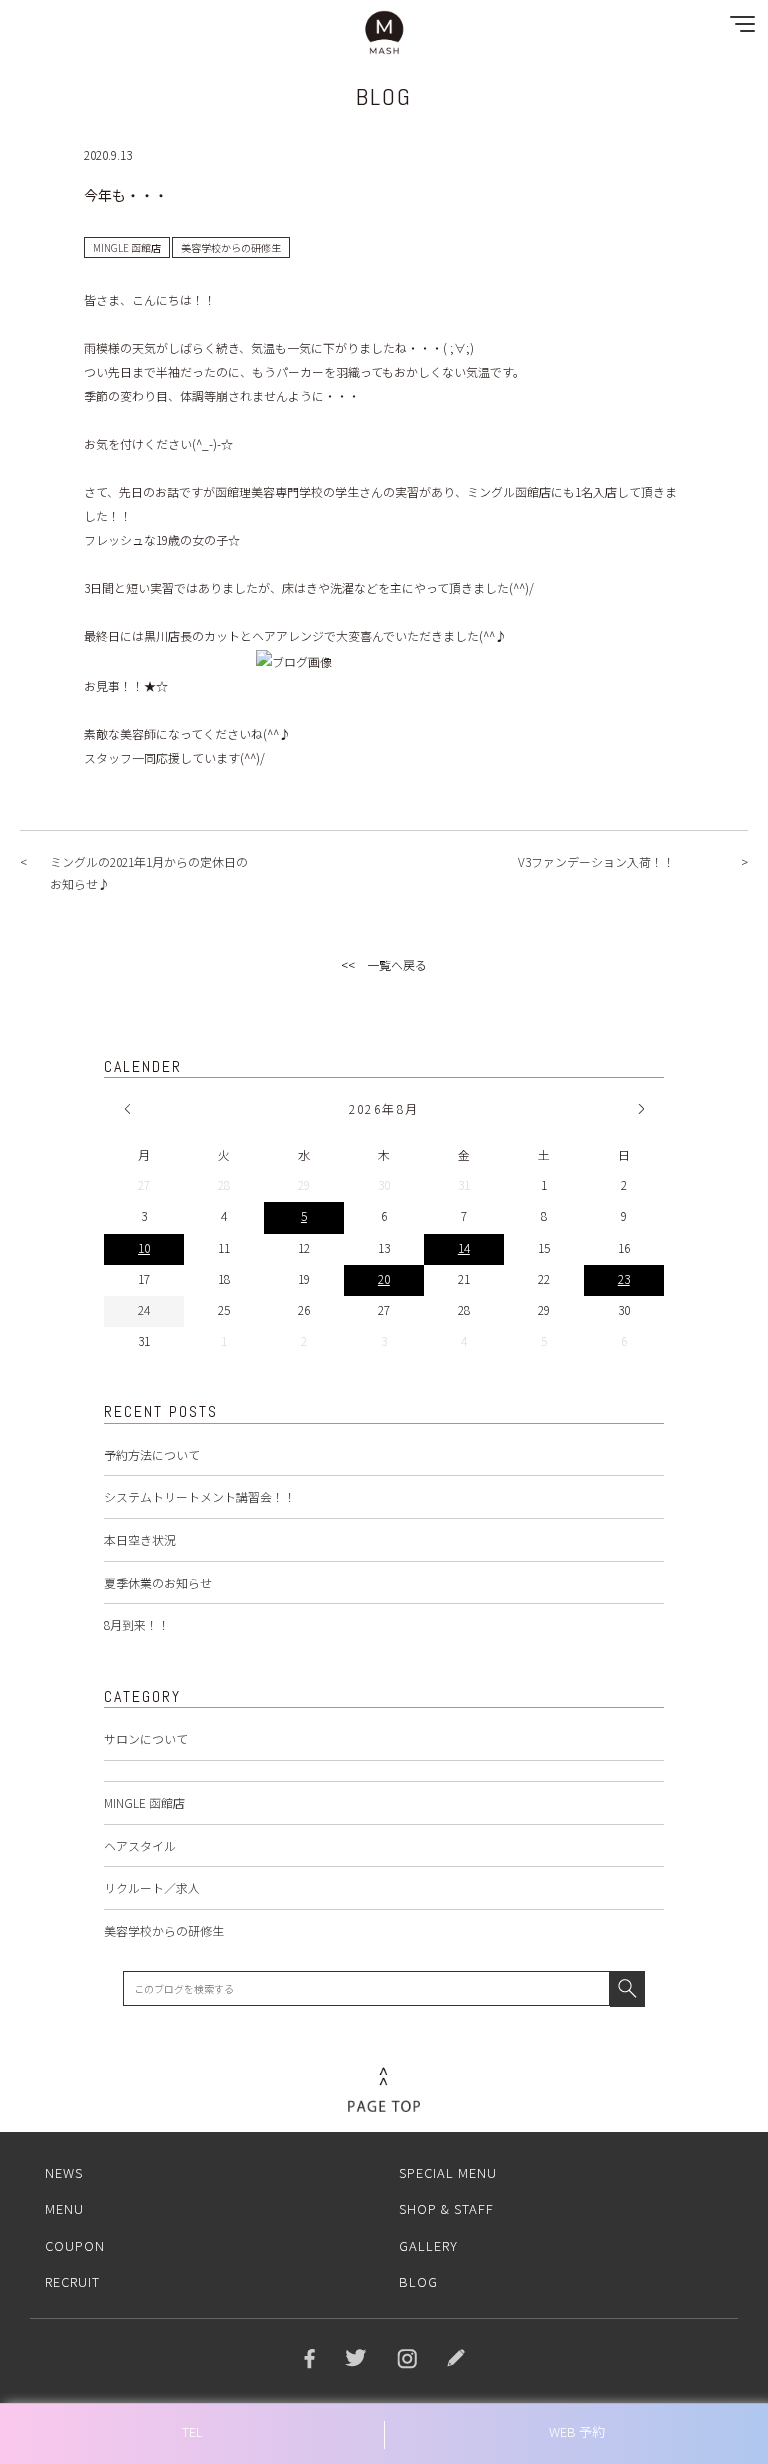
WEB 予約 (577, 2431)
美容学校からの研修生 (164, 1930)
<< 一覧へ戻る (384, 964)
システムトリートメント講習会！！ (200, 1496)
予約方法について (152, 1454)
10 (144, 1247)
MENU (64, 2208)
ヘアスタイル (140, 1845)
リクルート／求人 (152, 1887)
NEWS (64, 2172)
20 (384, 1278)
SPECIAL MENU (448, 2172)
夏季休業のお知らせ (158, 1582)
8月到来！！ (137, 1624)
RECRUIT (72, 2281)
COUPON (75, 2245)
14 (464, 1247)
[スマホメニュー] (738, 28)
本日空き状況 (140, 1539)
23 (624, 1278)
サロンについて (146, 1738)
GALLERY (428, 2245)
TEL (192, 2431)
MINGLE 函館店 (144, 1802)
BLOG (418, 2281)
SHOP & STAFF (446, 2208)
